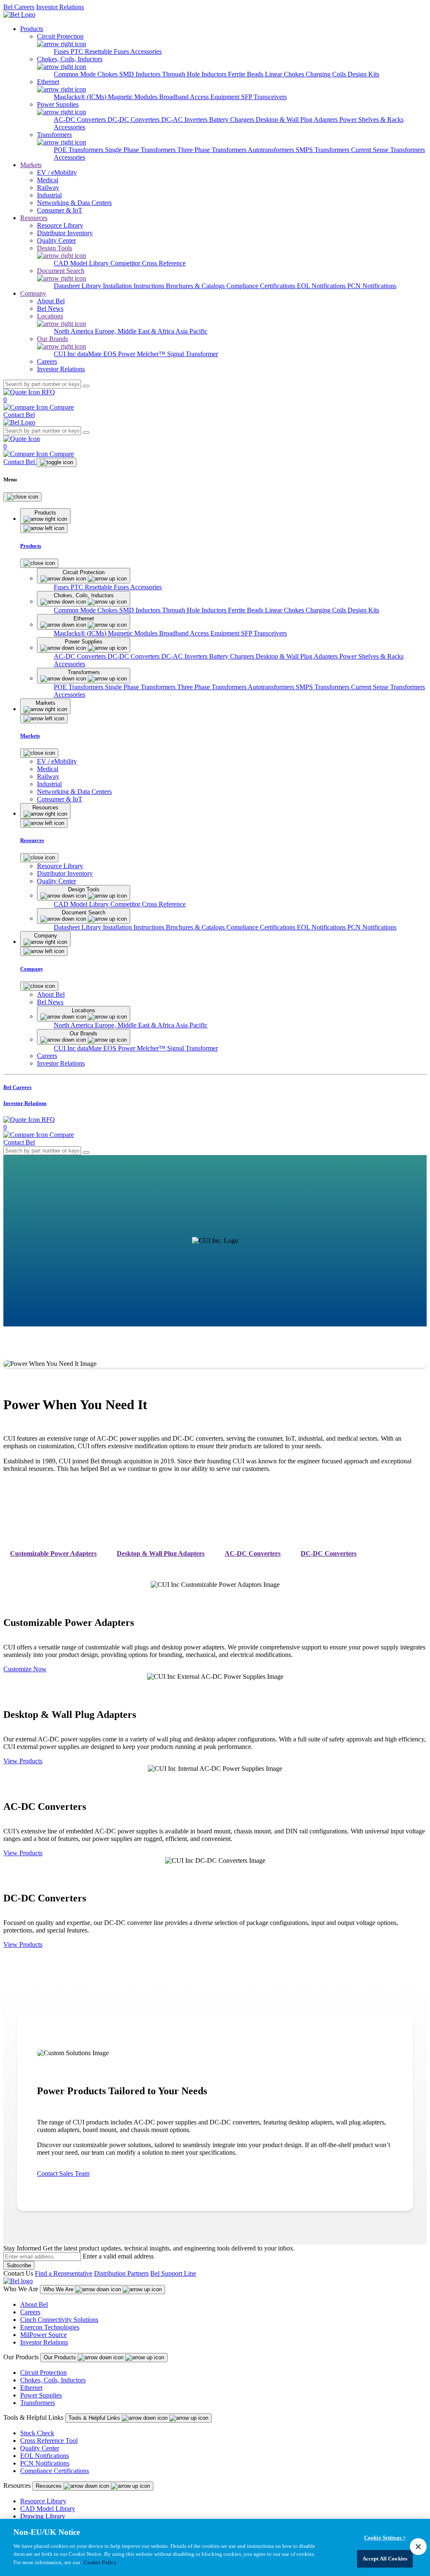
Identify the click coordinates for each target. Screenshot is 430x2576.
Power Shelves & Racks (371, 119)
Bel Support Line (173, 2273)
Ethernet (31, 2388)
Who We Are (59, 2289)
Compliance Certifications (262, 286)
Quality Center (40, 2448)
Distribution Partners (121, 2273)
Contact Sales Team (63, 2173)
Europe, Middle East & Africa (135, 331)
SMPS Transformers (323, 150)
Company (33, 293)
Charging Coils (327, 74)
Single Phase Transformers (141, 150)
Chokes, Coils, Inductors (53, 2380)
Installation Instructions (134, 286)
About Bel (34, 2304)
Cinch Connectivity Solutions (59, 2320)
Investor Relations (60, 7)
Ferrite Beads (246, 74)
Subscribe (19, 2265)
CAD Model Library (82, 263)
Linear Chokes (285, 74)
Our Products (61, 2357)
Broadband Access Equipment (200, 97)
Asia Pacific (191, 331)
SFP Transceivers (264, 97)
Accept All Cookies (385, 2559)
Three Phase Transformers (212, 150)
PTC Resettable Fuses (100, 51)
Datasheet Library (78, 286)
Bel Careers (19, 7)
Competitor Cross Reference (148, 263)
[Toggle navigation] (56, 462)
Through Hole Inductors (195, 74)
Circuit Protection (43, 2372)
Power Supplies (41, 2395)
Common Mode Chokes (87, 74)
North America (74, 331)
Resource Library (43, 2501)
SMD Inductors (141, 74)
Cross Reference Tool (49, 2441)
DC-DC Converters (134, 119)
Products (32, 29)
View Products (23, 1761)
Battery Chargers (232, 119)
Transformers (38, 2403)
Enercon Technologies (50, 2327)
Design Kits (363, 74)
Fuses (62, 51)
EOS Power (120, 354)
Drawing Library (43, 2516)
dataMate (90, 354)
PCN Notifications (372, 286)
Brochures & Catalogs (196, 286)
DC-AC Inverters (185, 119)
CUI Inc (66, 354)
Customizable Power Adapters (53, 1553)
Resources (34, 218)
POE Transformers (79, 150)
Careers (30, 2312)
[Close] (22, 497)
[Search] (86, 386)
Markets (31, 165)
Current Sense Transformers (388, 150)
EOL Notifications (322, 286)
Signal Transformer (193, 354)
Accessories (146, 51)
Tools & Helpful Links (95, 2418)
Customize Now (25, 1669)
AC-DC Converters (81, 119)
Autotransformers (272, 150)
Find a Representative (64, 2273)
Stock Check (37, 2433)
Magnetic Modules (134, 97)
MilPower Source (43, 2335)
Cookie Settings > (385, 2538)
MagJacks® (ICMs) (81, 97)
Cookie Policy (100, 2562)
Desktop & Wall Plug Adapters (298, 119)
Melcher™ (152, 354)
